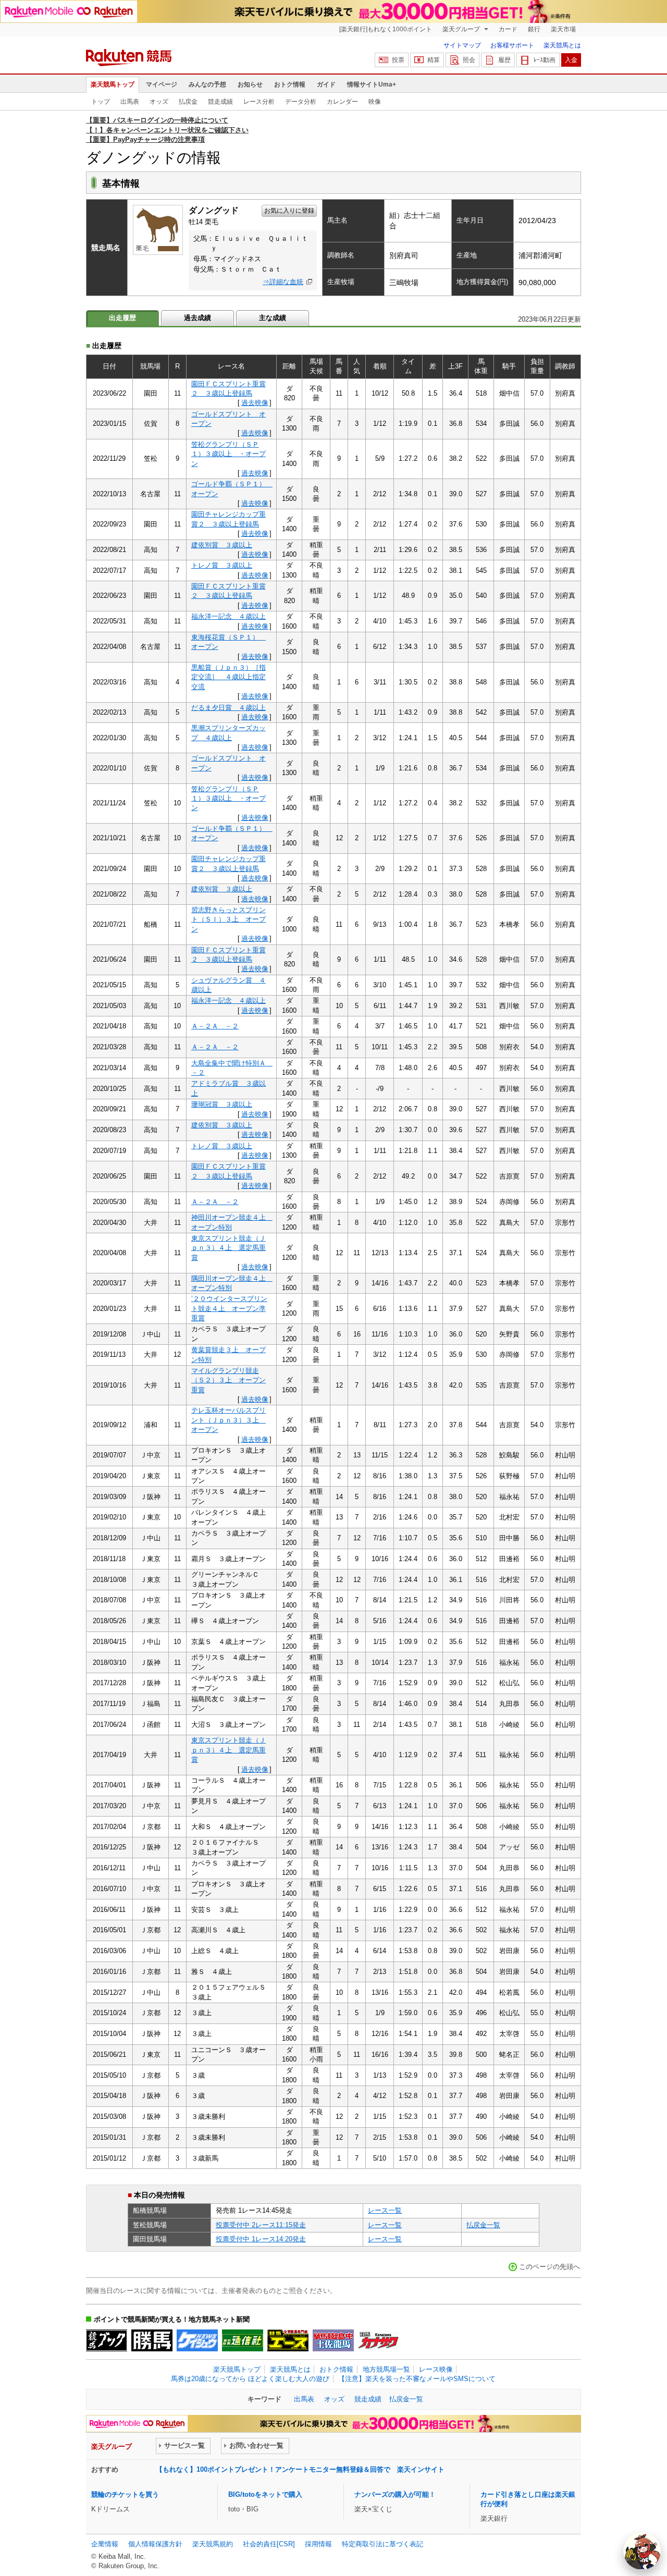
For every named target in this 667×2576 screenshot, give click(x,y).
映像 (375, 102)
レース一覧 (385, 2210)
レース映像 (436, 2369)
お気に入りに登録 (289, 211)
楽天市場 (563, 29)
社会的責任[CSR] (269, 2544)
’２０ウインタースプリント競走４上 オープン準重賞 (229, 1308)
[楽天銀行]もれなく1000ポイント (386, 29)
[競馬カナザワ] (379, 2340)
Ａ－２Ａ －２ (215, 1026)
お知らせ (250, 84)
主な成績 (273, 318)
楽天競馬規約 (213, 2544)
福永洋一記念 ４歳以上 (228, 616)
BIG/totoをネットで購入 (265, 2494)
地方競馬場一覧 (386, 2369)
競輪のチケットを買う (125, 2494)
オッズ (159, 102)
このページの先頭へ (549, 2267)
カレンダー (342, 102)
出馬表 (130, 102)
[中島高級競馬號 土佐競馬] (333, 2340)
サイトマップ (462, 45)
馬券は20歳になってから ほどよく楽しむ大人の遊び (250, 2379)
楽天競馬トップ (113, 84)
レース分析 (259, 102)
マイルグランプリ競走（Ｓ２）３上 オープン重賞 (228, 1380)
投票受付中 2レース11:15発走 (261, 2225)
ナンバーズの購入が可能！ (395, 2494)
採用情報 (318, 2544)
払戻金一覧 (483, 2225)
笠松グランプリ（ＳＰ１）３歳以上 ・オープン (228, 454)
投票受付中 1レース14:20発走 (261, 2239)
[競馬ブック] (107, 2340)
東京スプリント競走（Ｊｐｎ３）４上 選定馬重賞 (228, 1248)
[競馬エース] (288, 2340)
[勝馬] (152, 2340)
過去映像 (255, 403)
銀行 (534, 29)
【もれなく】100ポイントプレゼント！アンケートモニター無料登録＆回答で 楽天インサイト (300, 2469)
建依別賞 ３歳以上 (222, 545)
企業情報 (105, 2544)
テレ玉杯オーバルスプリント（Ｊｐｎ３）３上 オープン (228, 1420)
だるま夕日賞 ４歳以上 (228, 708)
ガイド (326, 84)
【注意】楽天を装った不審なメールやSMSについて (417, 2379)
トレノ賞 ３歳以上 (222, 565)
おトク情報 (290, 84)
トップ (101, 102)
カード (508, 29)
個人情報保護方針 (155, 2544)
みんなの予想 (207, 84)
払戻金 (188, 102)
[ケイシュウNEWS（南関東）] (197, 2340)
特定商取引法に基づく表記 (382, 2544)
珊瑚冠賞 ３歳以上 (222, 1104)
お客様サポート (512, 45)
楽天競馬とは (562, 45)
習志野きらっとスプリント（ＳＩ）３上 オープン (228, 919)
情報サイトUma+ (372, 84)
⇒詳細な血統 (283, 282)
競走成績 (220, 102)
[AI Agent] (642, 2551)
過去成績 (197, 318)
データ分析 (301, 102)
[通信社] (243, 2340)
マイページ (162, 84)
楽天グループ (462, 29)
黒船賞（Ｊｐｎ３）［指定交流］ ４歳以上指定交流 (228, 677)
